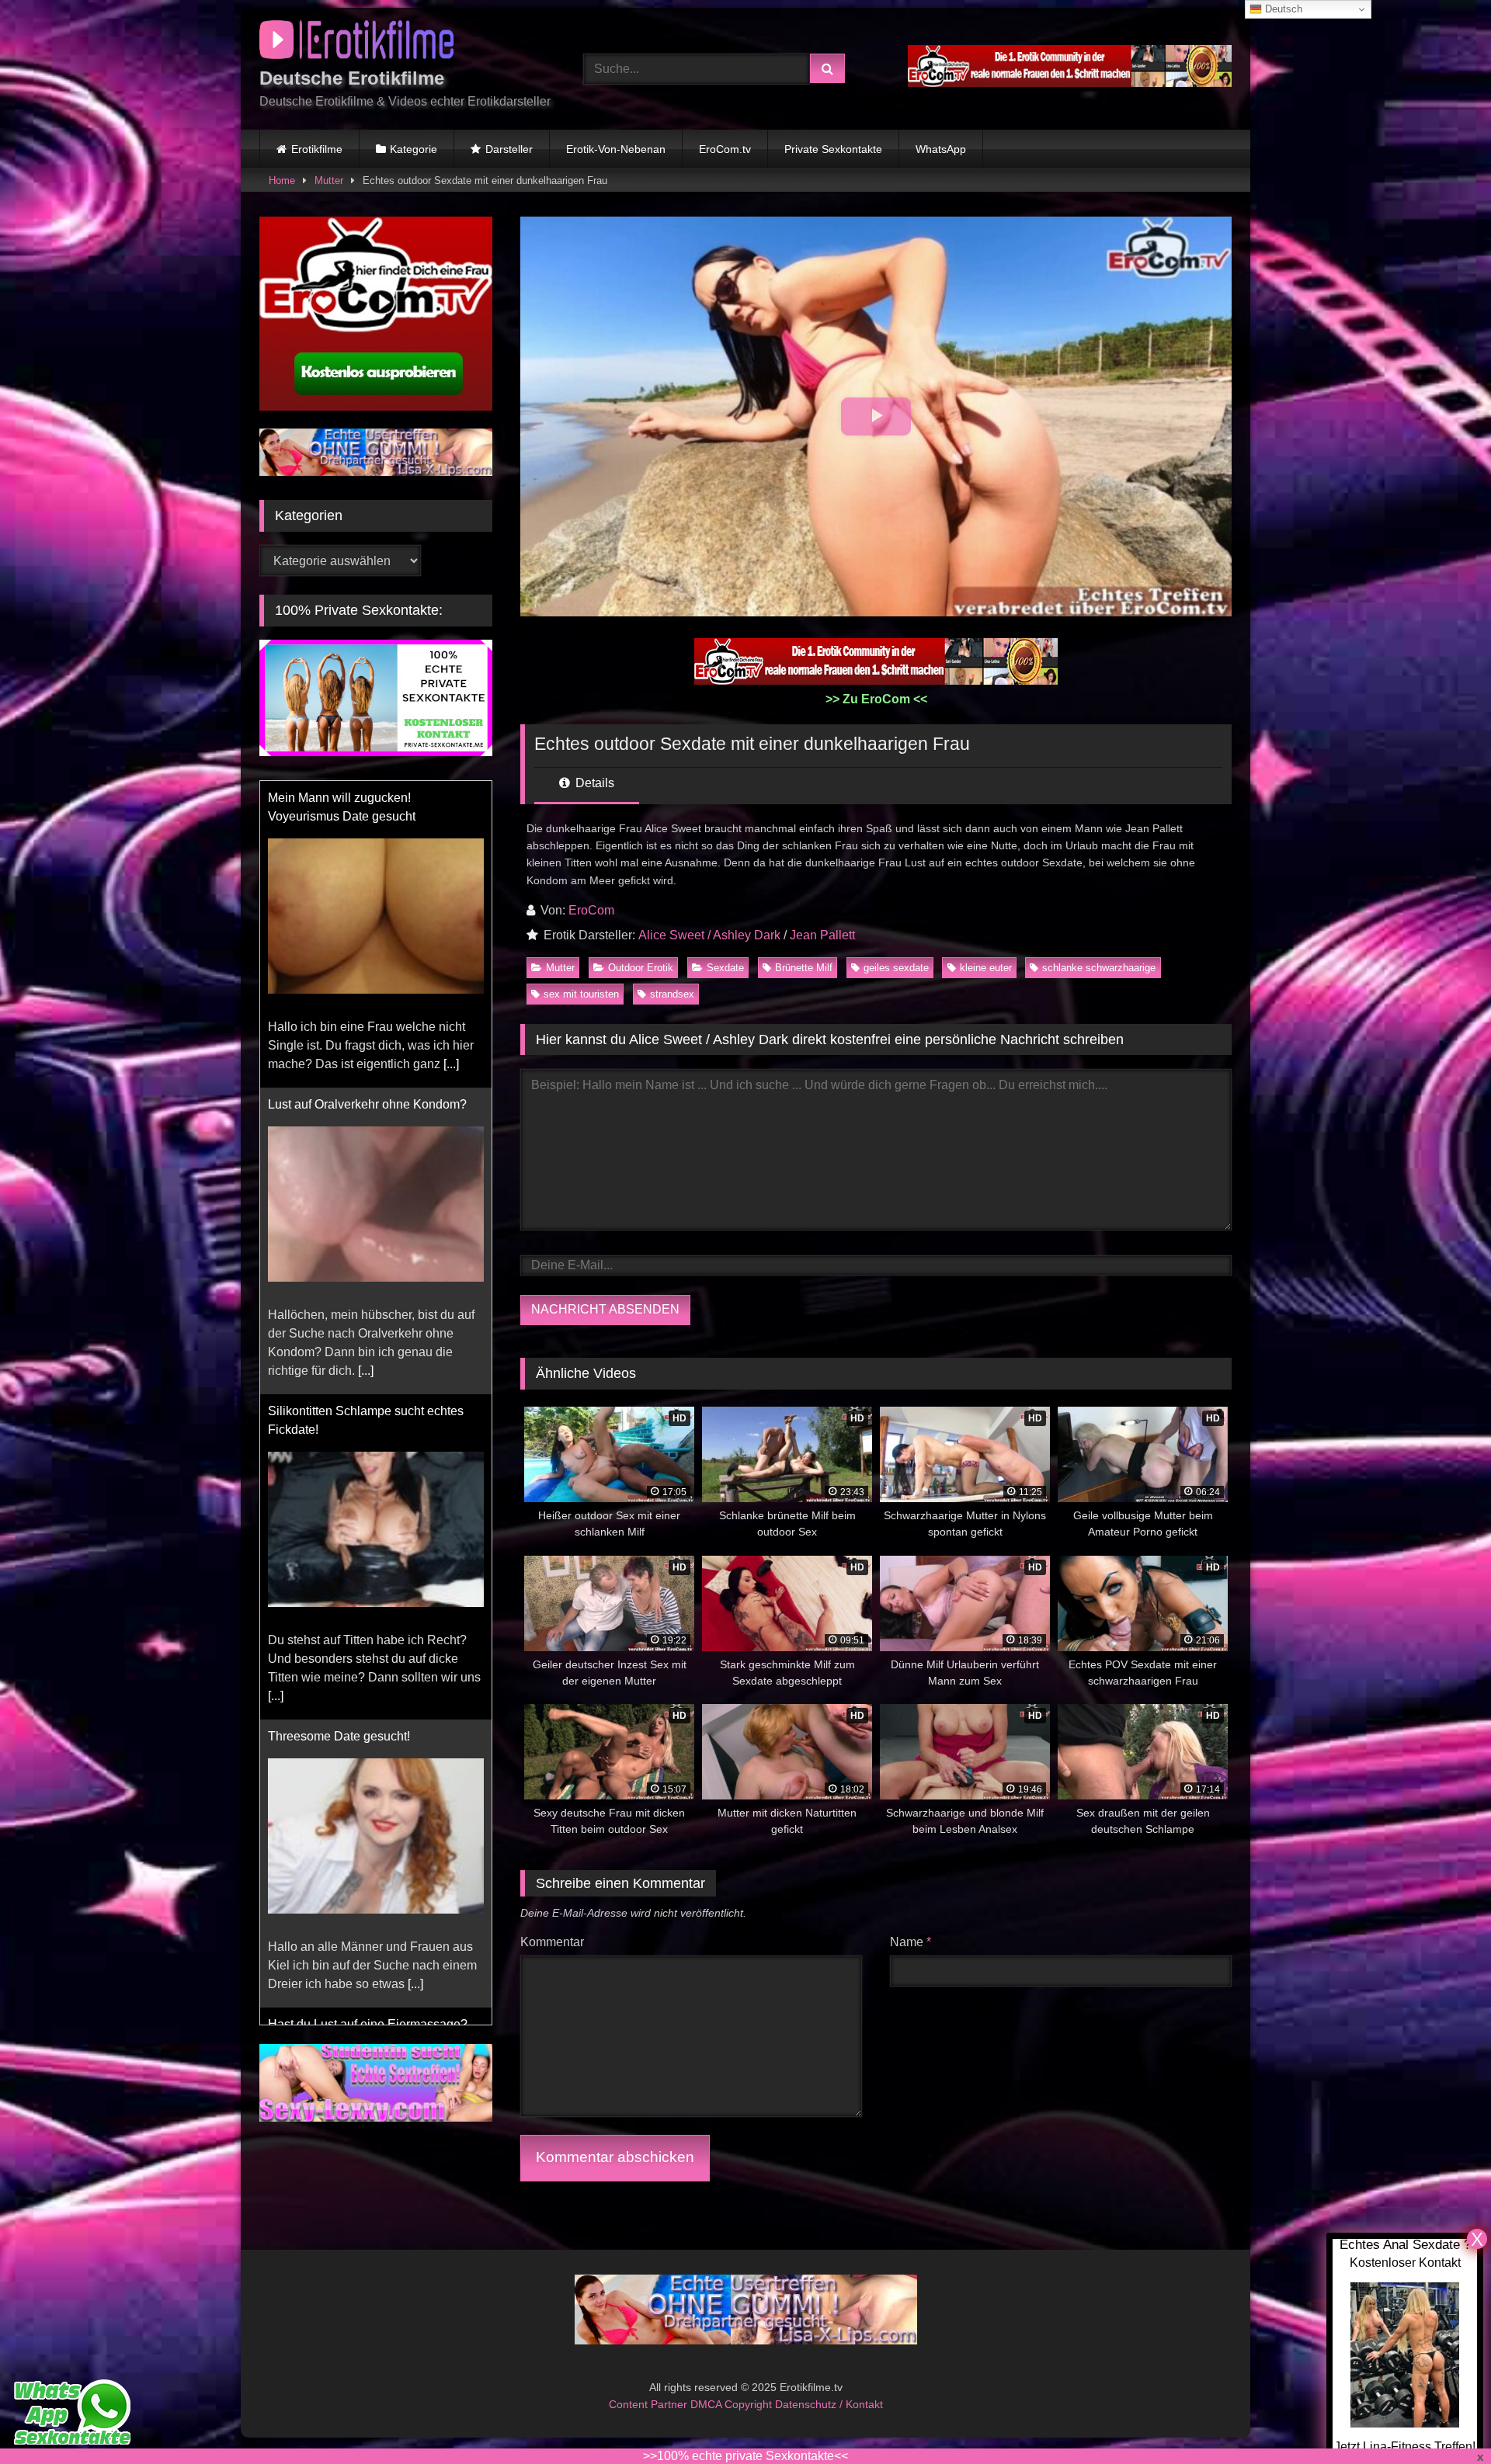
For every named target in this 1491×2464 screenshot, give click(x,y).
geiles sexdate (896, 968)
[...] (451, 1064)
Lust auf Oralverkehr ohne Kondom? (367, 1104)
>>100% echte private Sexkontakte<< (745, 2456)
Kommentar (552, 1942)
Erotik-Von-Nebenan (616, 149)
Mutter (329, 180)
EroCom (591, 910)
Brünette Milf (804, 968)
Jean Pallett (822, 935)
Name (911, 1942)
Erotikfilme (317, 149)
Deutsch (1282, 9)
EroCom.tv (725, 149)
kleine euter (986, 968)
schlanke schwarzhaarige (1099, 968)
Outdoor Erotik (641, 968)
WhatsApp (941, 149)
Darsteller (509, 149)
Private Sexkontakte (833, 149)
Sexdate (725, 968)
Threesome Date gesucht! (339, 1736)
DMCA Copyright (733, 2403)
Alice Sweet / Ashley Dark (709, 935)
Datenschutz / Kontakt (829, 2403)
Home (282, 180)
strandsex (672, 994)
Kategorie (414, 149)
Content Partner (650, 2403)
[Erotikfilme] (356, 42)
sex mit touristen (581, 994)
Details (593, 783)
